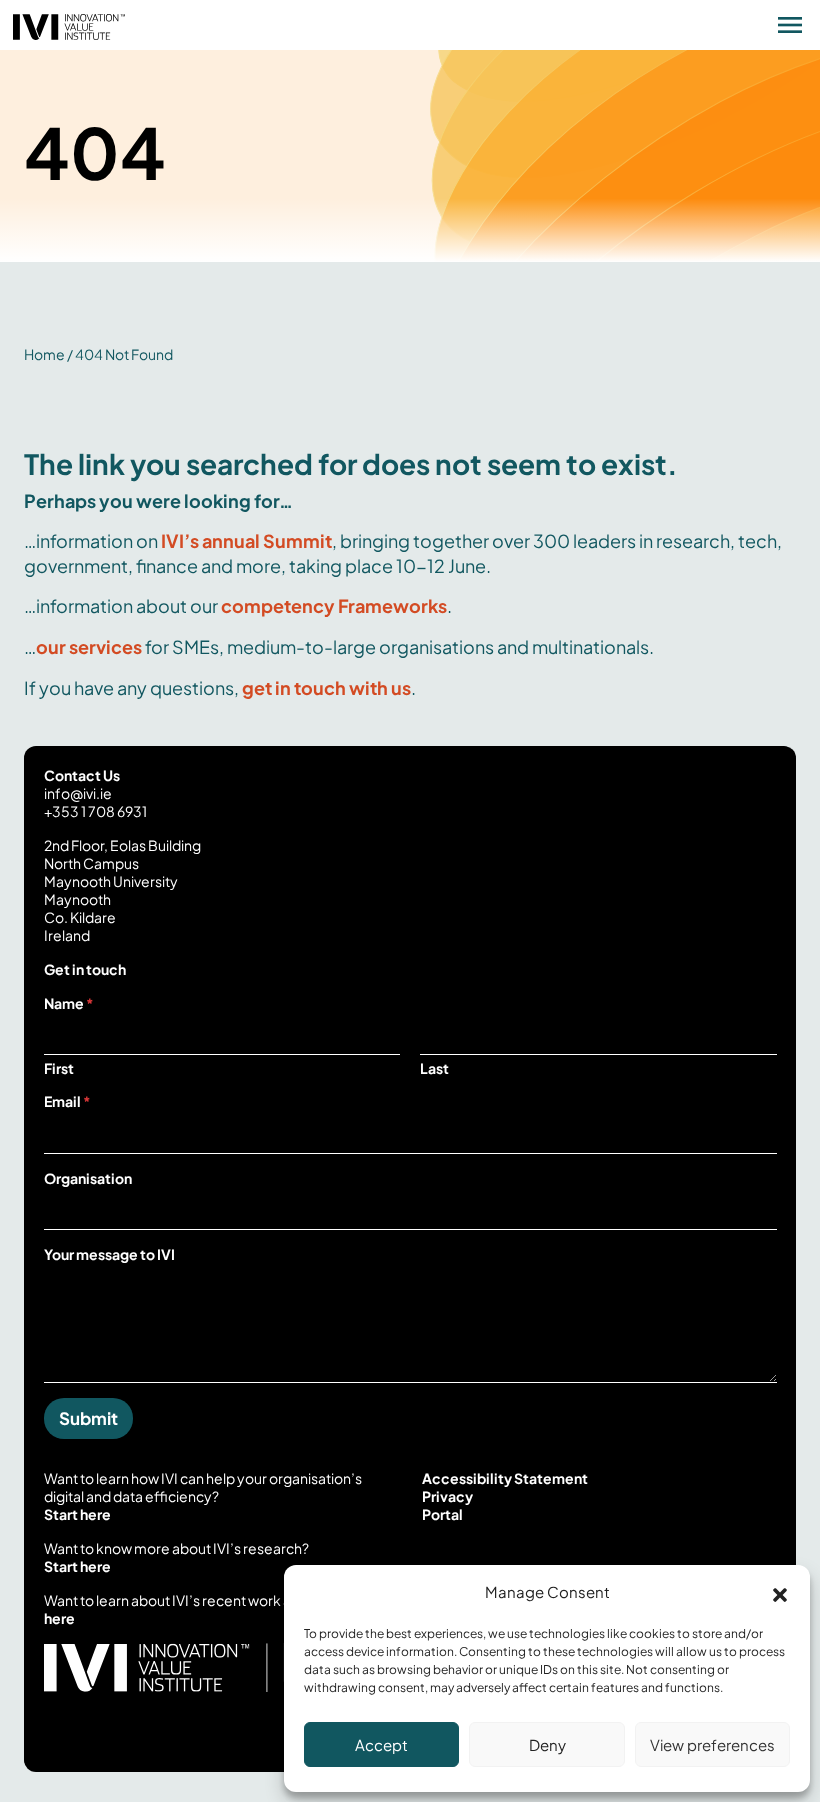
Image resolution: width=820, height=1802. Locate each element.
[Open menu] (790, 25)
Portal (442, 1514)
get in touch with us (326, 687)
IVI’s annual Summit (246, 540)
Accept (381, 1744)
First (59, 1068)
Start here (77, 1514)
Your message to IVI (109, 1254)
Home (44, 354)
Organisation (88, 1178)
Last (434, 1068)
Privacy (447, 1496)
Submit (88, 1418)
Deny (547, 1744)
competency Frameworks (334, 605)
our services (89, 646)
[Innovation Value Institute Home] (69, 24)
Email (67, 1101)
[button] (780, 1593)
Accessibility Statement (505, 1478)
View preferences (712, 1744)
